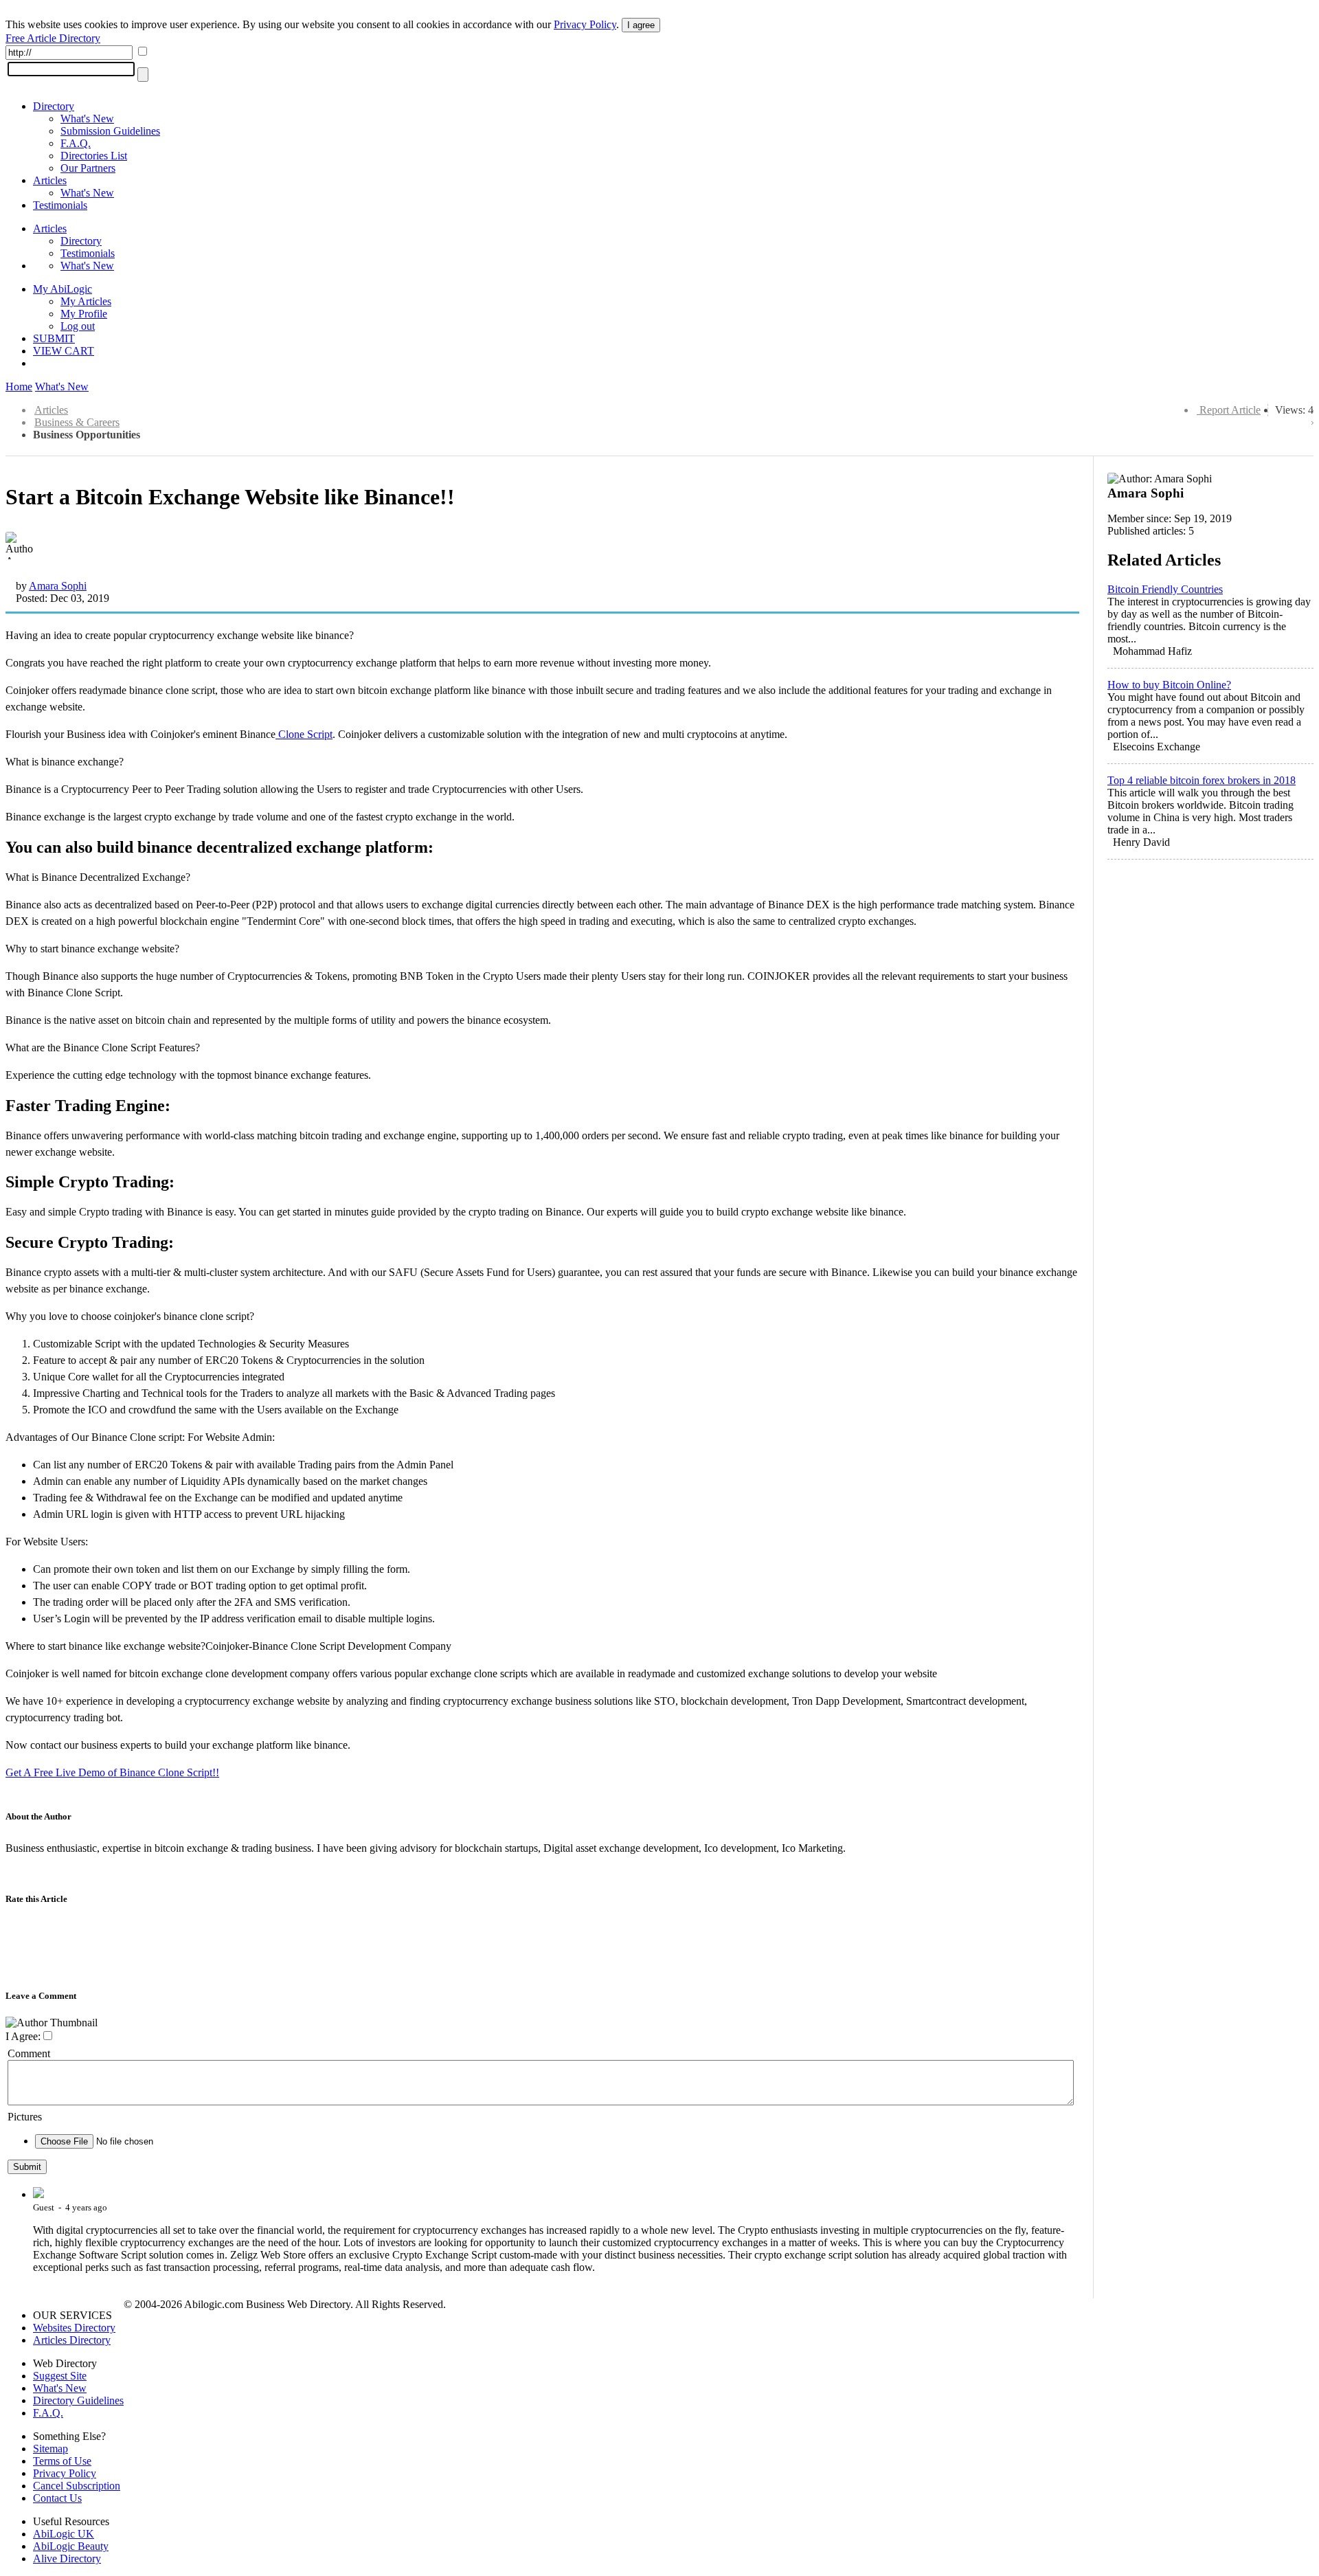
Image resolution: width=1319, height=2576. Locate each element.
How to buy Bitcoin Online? (1169, 685)
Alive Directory (67, 2558)
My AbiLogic (63, 289)
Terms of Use (62, 2461)
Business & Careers (77, 422)
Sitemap (50, 2449)
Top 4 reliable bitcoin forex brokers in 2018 (1202, 780)
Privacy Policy (585, 24)
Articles (50, 180)
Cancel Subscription (77, 2486)
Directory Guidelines (78, 2400)
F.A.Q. (76, 143)
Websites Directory (74, 2328)
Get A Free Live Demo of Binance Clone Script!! (112, 1772)
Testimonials (60, 205)
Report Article (1230, 410)
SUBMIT (54, 338)
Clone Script (304, 734)
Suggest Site (60, 2376)
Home (19, 387)
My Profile (84, 314)
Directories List (94, 156)
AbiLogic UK (64, 2534)
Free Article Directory (53, 38)
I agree (641, 25)
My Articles (86, 301)
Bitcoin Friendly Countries (1165, 589)
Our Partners (88, 168)
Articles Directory (72, 2340)
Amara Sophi (58, 586)
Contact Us (57, 2498)
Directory (54, 106)
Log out (78, 326)
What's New (87, 119)
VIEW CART (64, 351)
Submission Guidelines (110, 131)
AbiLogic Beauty (71, 2546)
